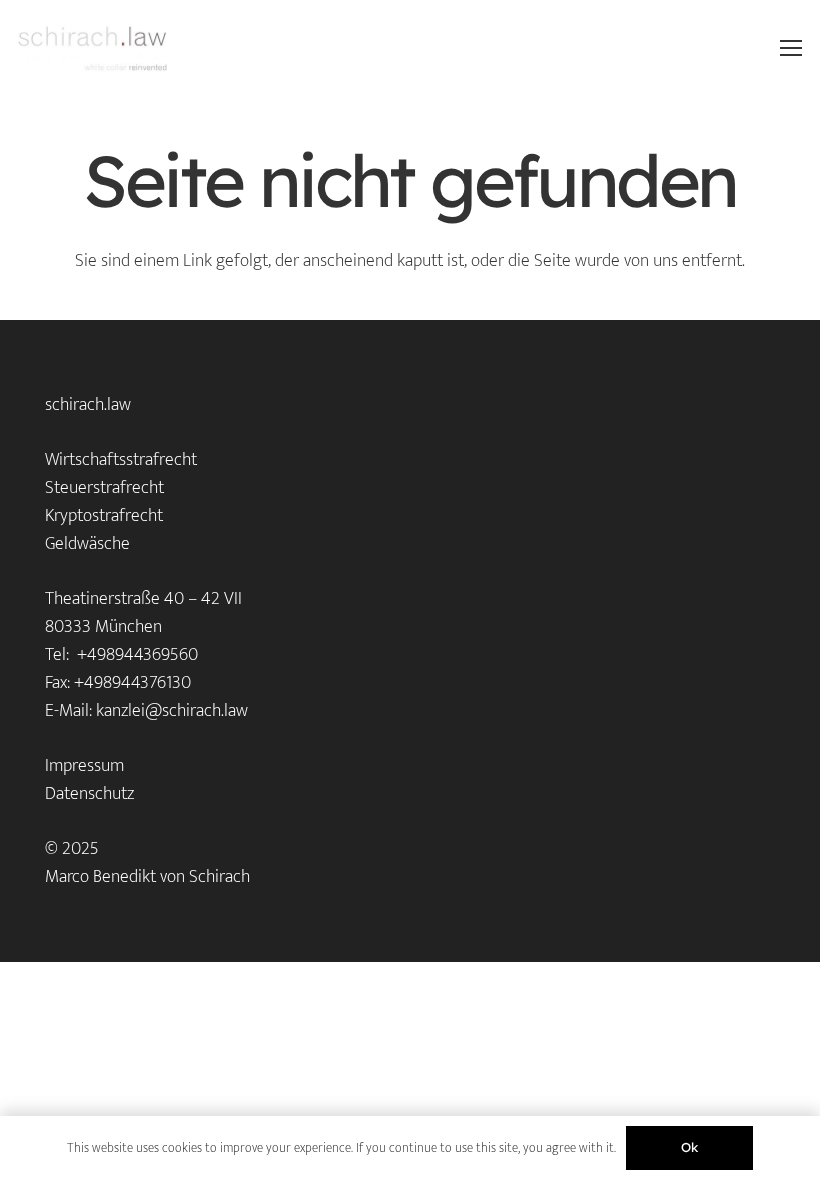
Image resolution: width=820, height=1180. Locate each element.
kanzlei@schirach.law (172, 711)
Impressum (84, 766)
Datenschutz (89, 794)
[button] (791, 48)
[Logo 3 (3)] (92, 48)
